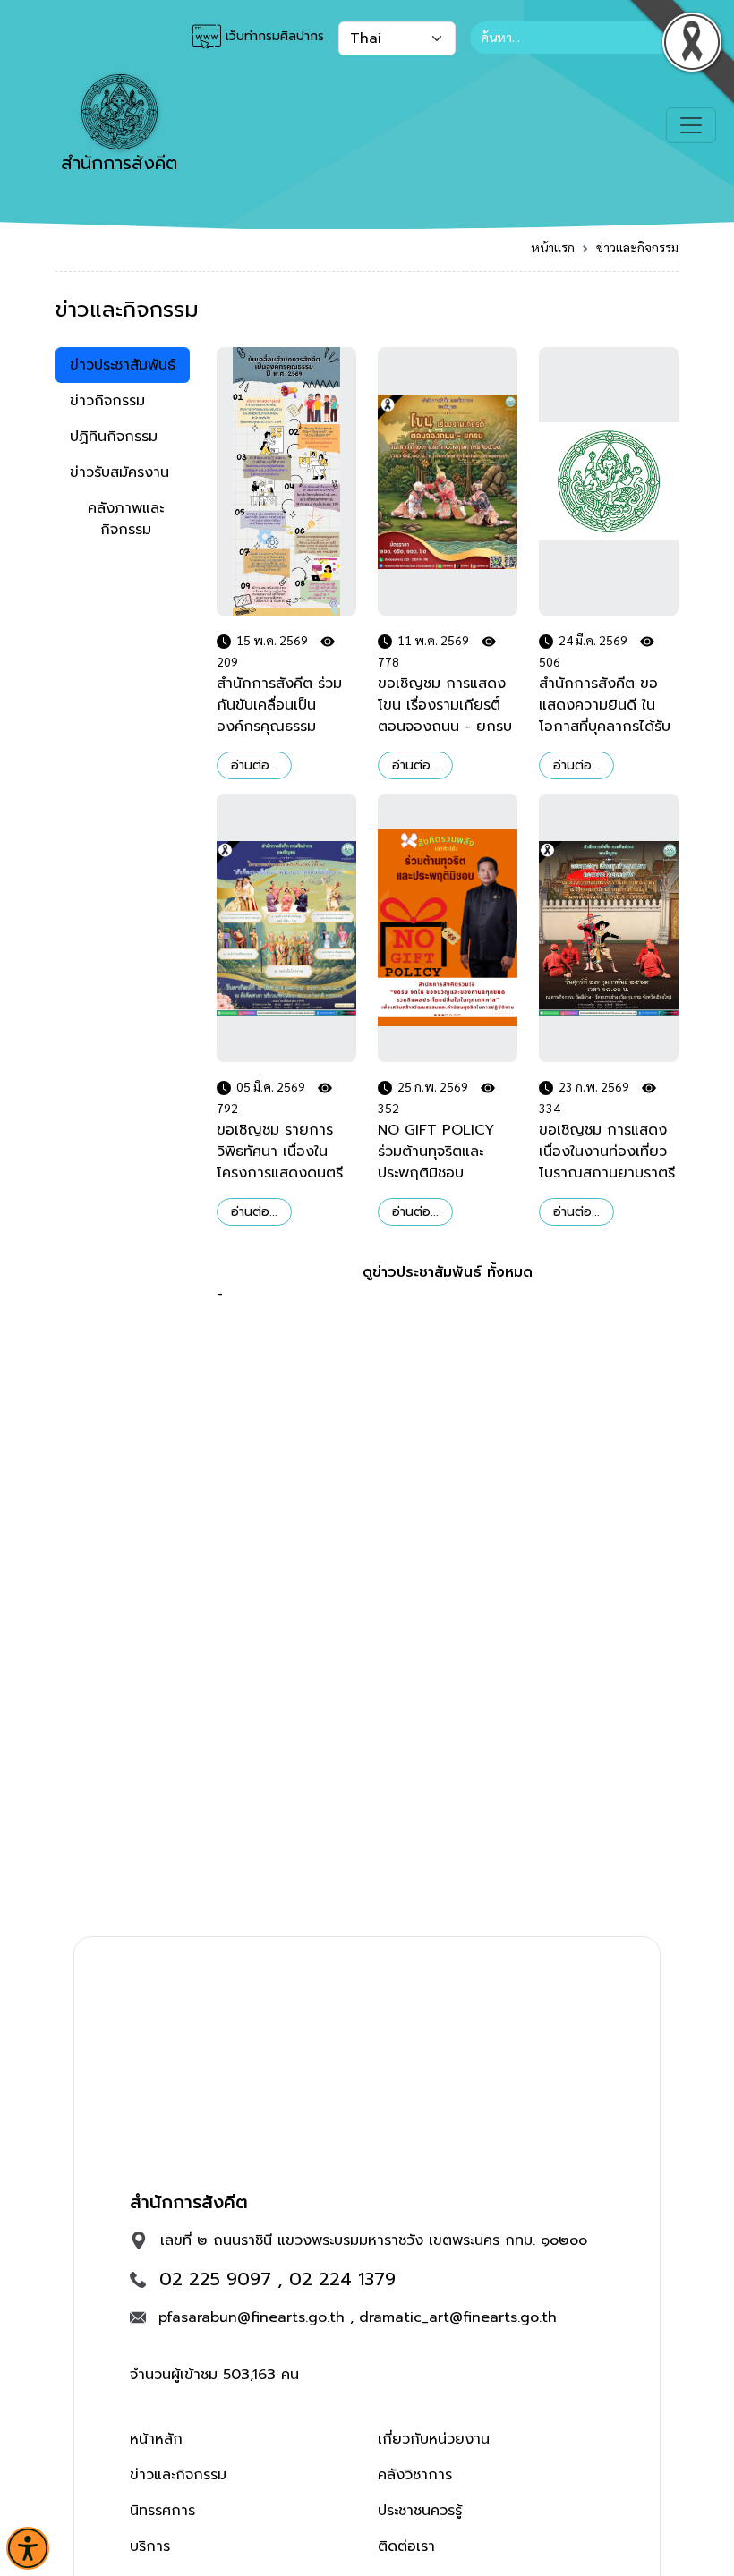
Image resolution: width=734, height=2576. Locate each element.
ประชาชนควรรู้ (420, 2511)
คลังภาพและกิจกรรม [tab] (126, 519)
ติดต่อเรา (406, 2546)
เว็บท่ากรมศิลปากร (273, 36)
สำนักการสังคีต (119, 163)
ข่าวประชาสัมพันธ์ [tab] (123, 365)
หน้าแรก (553, 247)
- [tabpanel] (448, 968)
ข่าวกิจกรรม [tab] (107, 401)
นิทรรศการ (162, 2511)
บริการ (150, 2546)
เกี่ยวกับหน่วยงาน (434, 2439)
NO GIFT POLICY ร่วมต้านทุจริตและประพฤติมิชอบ (436, 1152)
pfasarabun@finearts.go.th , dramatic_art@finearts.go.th (358, 2317)
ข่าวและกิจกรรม (637, 247)
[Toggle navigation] (691, 125)
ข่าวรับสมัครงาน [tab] (119, 472)
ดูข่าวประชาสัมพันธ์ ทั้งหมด (448, 1272)
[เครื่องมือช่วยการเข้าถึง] (28, 2548)
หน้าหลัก (156, 2439)
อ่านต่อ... (254, 765)
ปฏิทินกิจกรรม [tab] (114, 437)
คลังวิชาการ (415, 2475)
